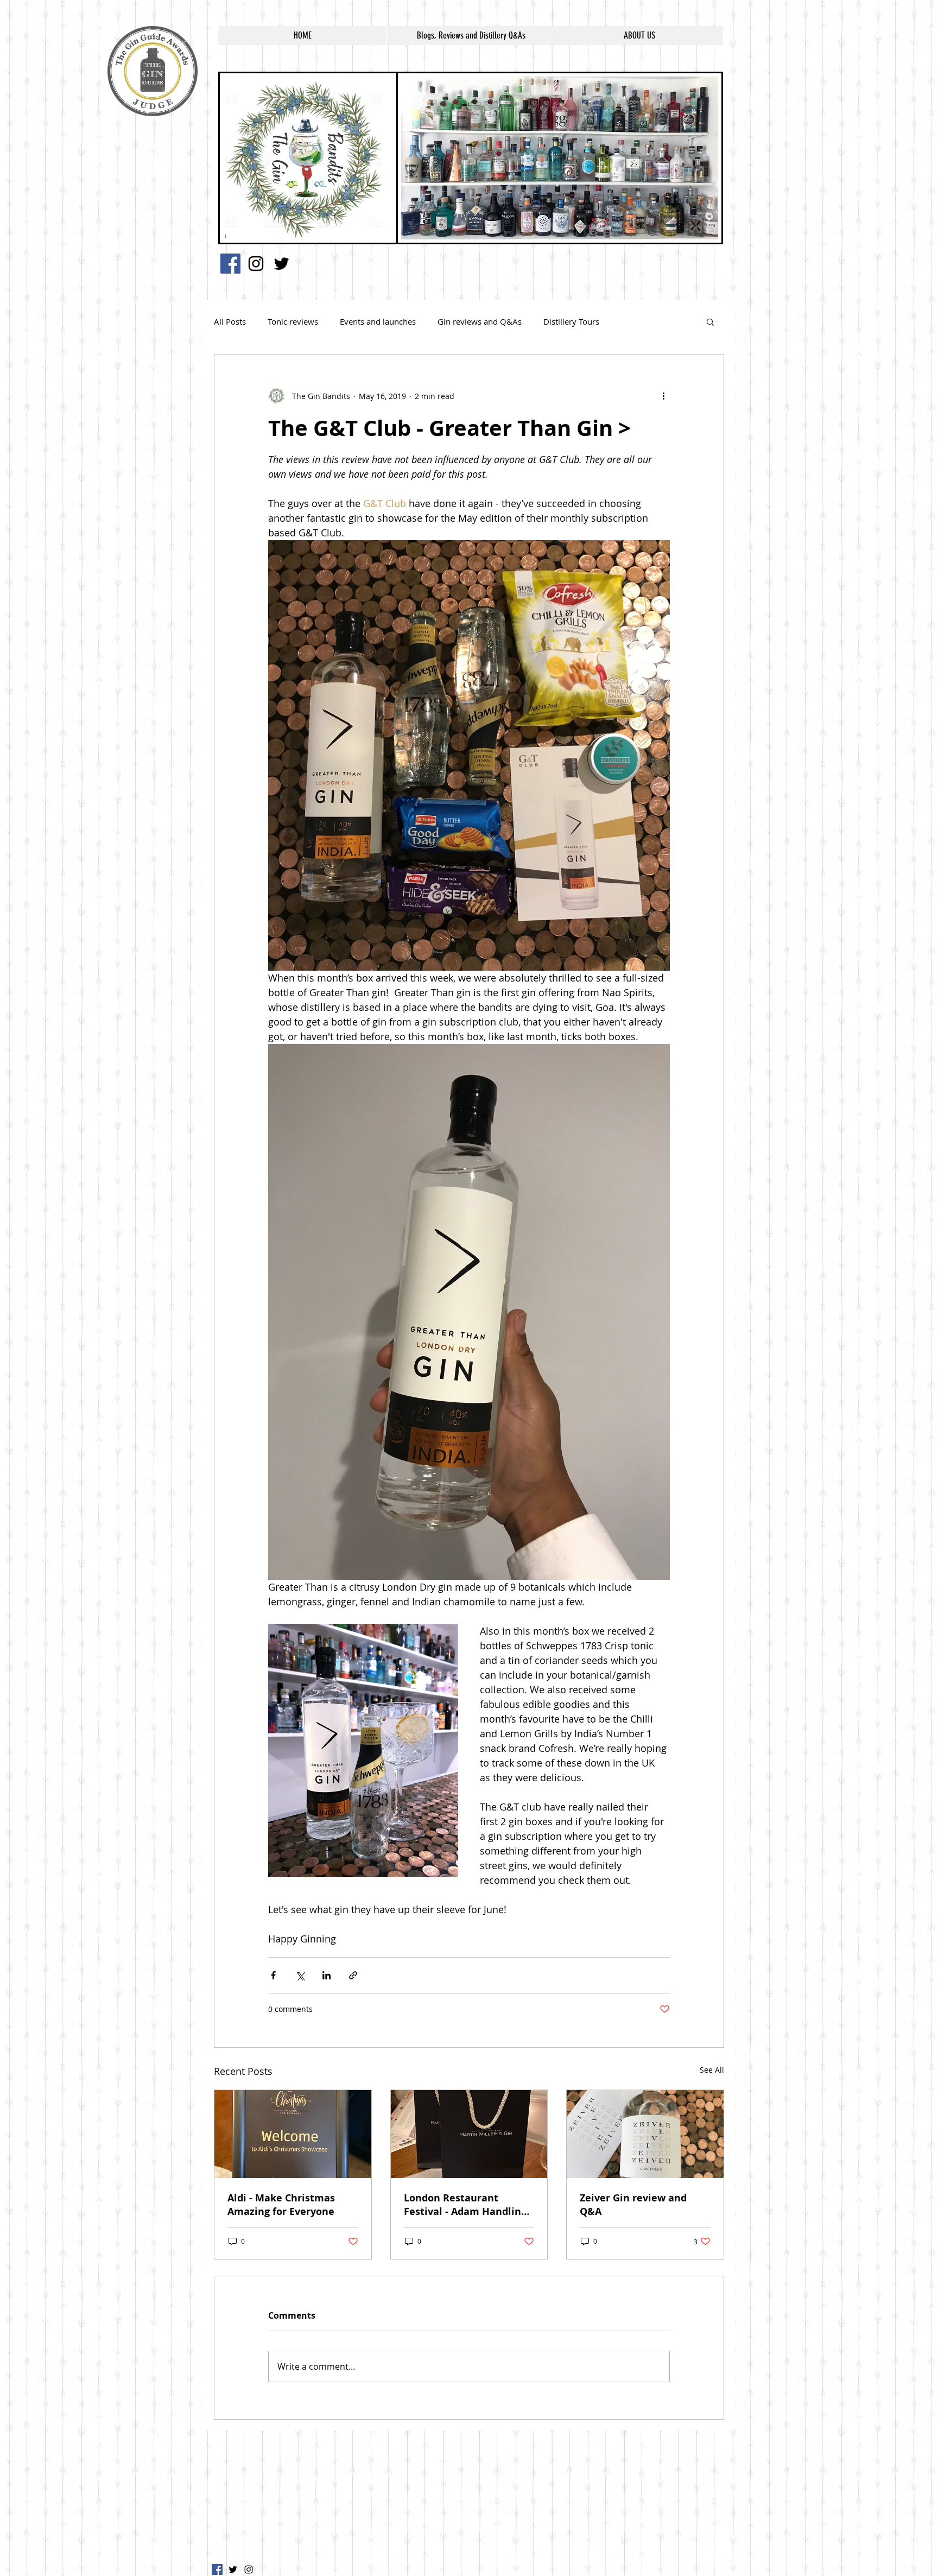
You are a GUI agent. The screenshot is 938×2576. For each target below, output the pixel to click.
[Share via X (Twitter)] (300, 1975)
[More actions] (663, 396)
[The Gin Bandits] (256, 264)
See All (712, 2070)
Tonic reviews (293, 321)
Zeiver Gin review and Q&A (633, 2205)
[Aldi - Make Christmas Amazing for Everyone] (293, 2134)
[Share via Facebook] (273, 1975)
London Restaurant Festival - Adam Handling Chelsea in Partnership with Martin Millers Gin (465, 2205)
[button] (710, 321)
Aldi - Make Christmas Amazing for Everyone (281, 2205)
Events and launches (378, 321)
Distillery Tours (571, 321)
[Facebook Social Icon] (230, 264)
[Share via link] (353, 1975)
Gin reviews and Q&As (480, 321)
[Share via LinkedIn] (327, 1975)
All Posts (230, 321)
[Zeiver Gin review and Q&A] (645, 2134)
